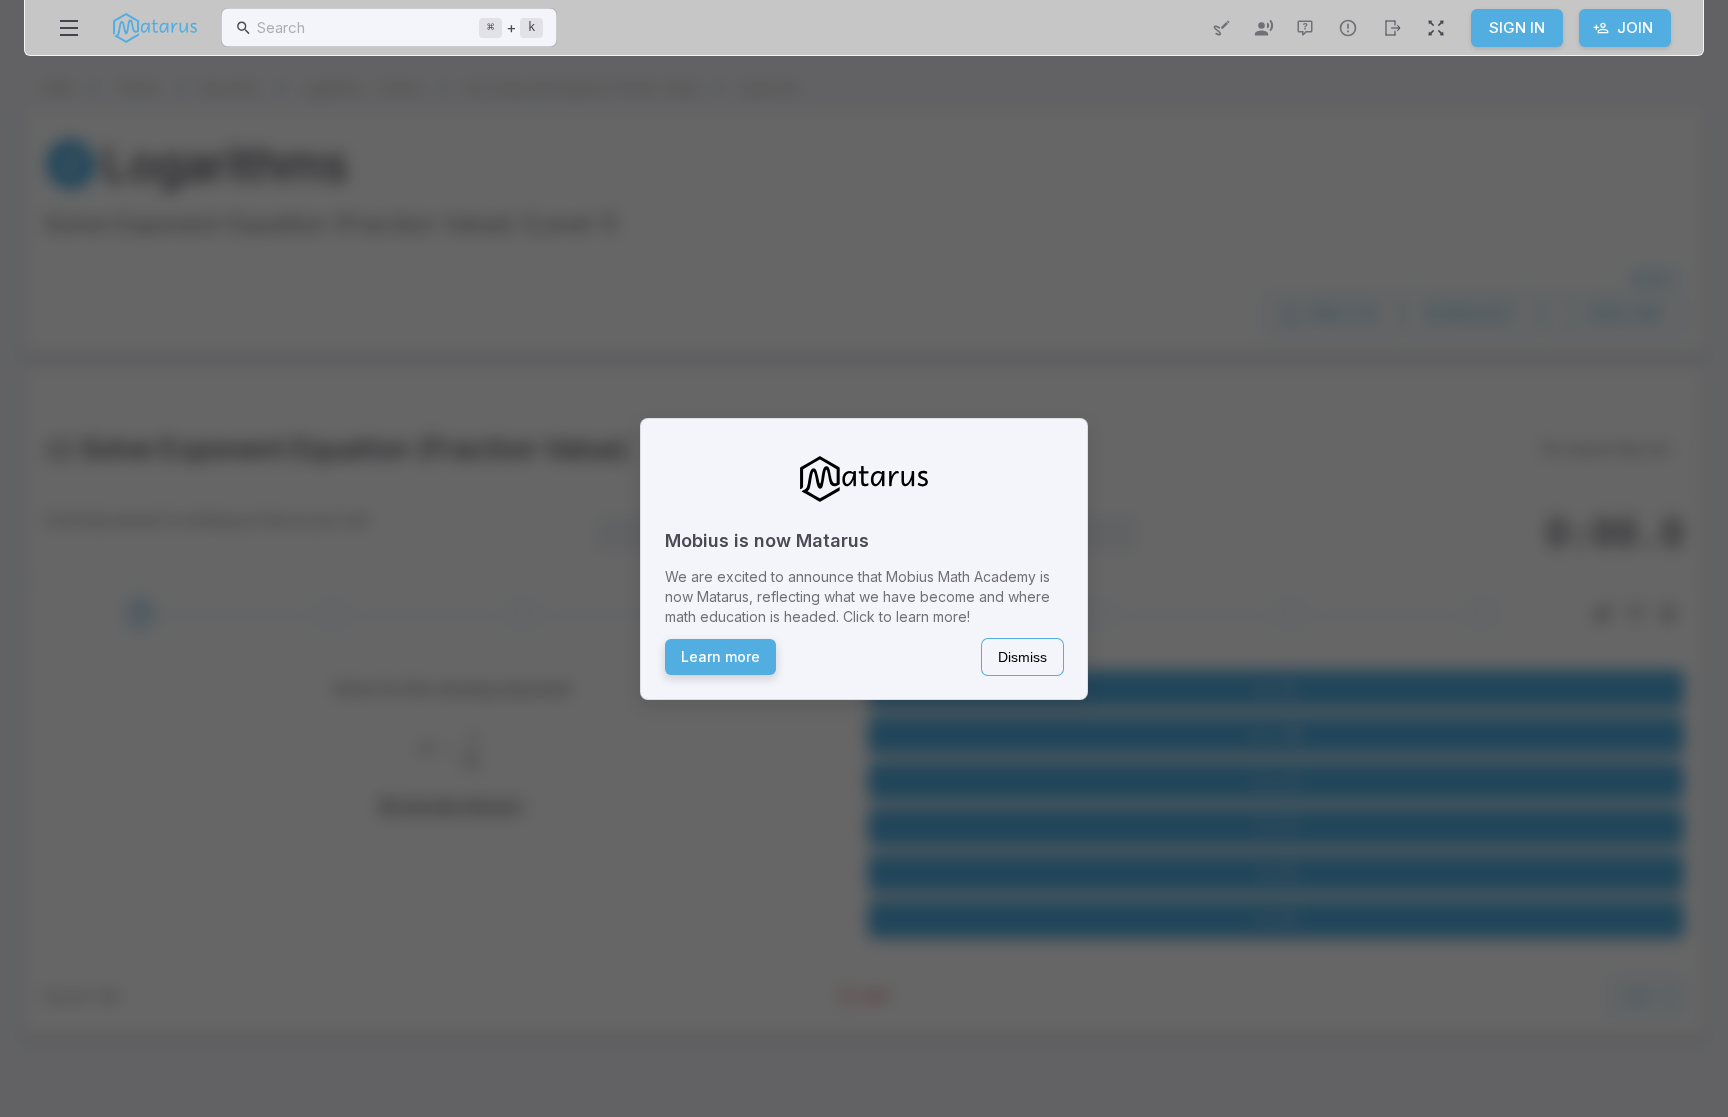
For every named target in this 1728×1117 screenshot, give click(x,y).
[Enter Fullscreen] (1436, 28)
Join (1635, 27)
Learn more (720, 656)
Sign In (1517, 27)
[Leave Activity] (1392, 28)
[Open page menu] (69, 28)
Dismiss (1022, 657)
